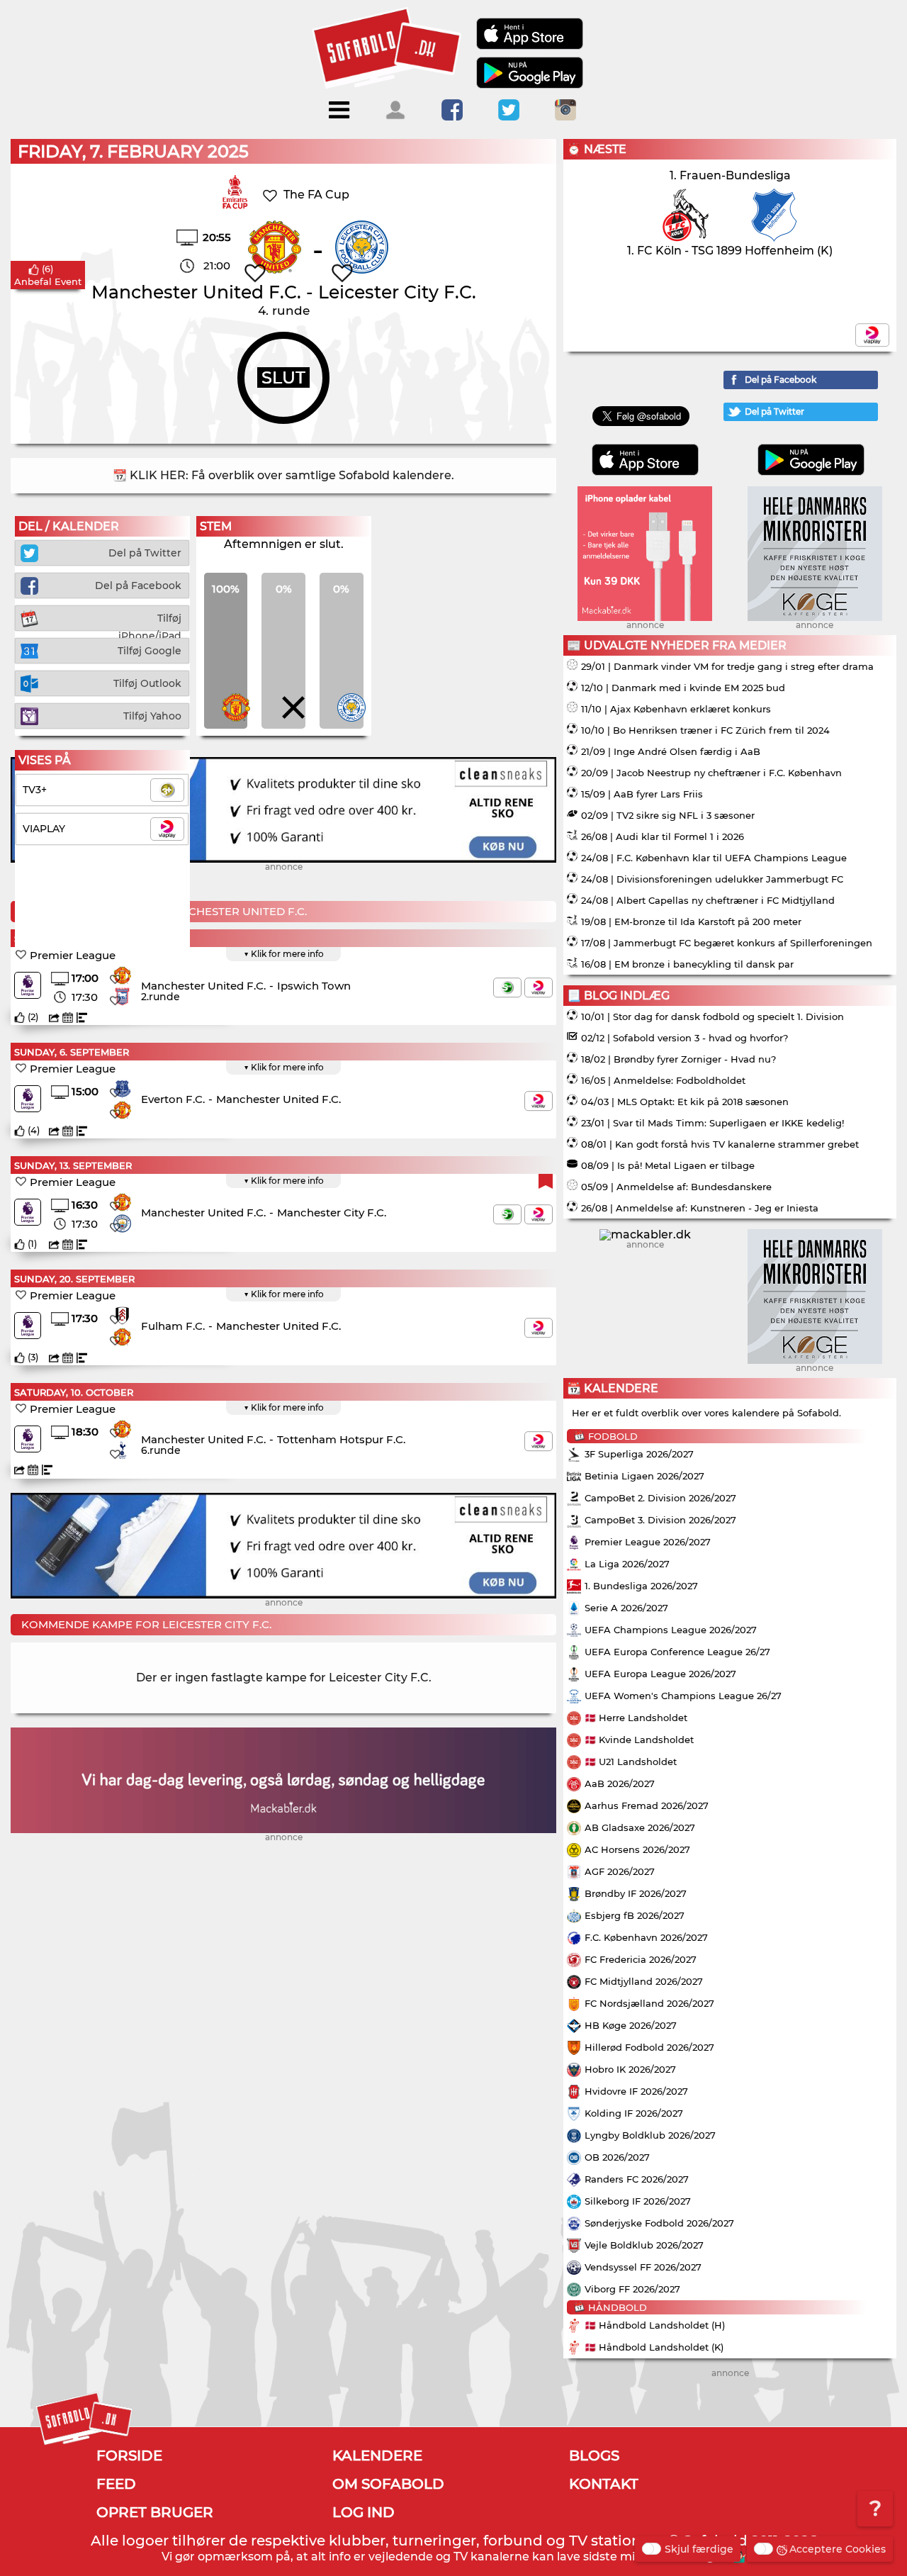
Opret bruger (155, 2512)
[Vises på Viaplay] (539, 987)
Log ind (364, 2512)
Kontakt (604, 2484)
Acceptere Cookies (838, 2549)
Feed (116, 2484)
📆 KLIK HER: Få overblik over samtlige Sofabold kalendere (282, 475)
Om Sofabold (388, 2484)
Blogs (594, 2455)
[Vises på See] (507, 987)
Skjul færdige (699, 2549)
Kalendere (377, 2455)
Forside (129, 2455)
